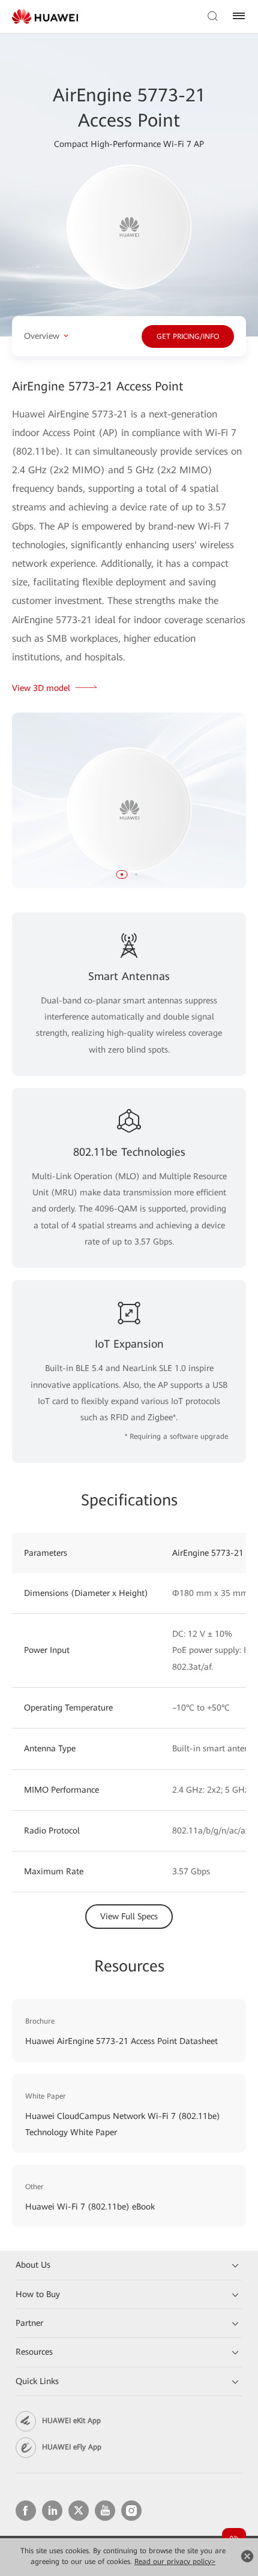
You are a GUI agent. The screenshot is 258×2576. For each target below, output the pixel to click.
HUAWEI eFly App (72, 2447)
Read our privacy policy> (175, 2562)
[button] (122, 874)
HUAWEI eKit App (71, 2421)
